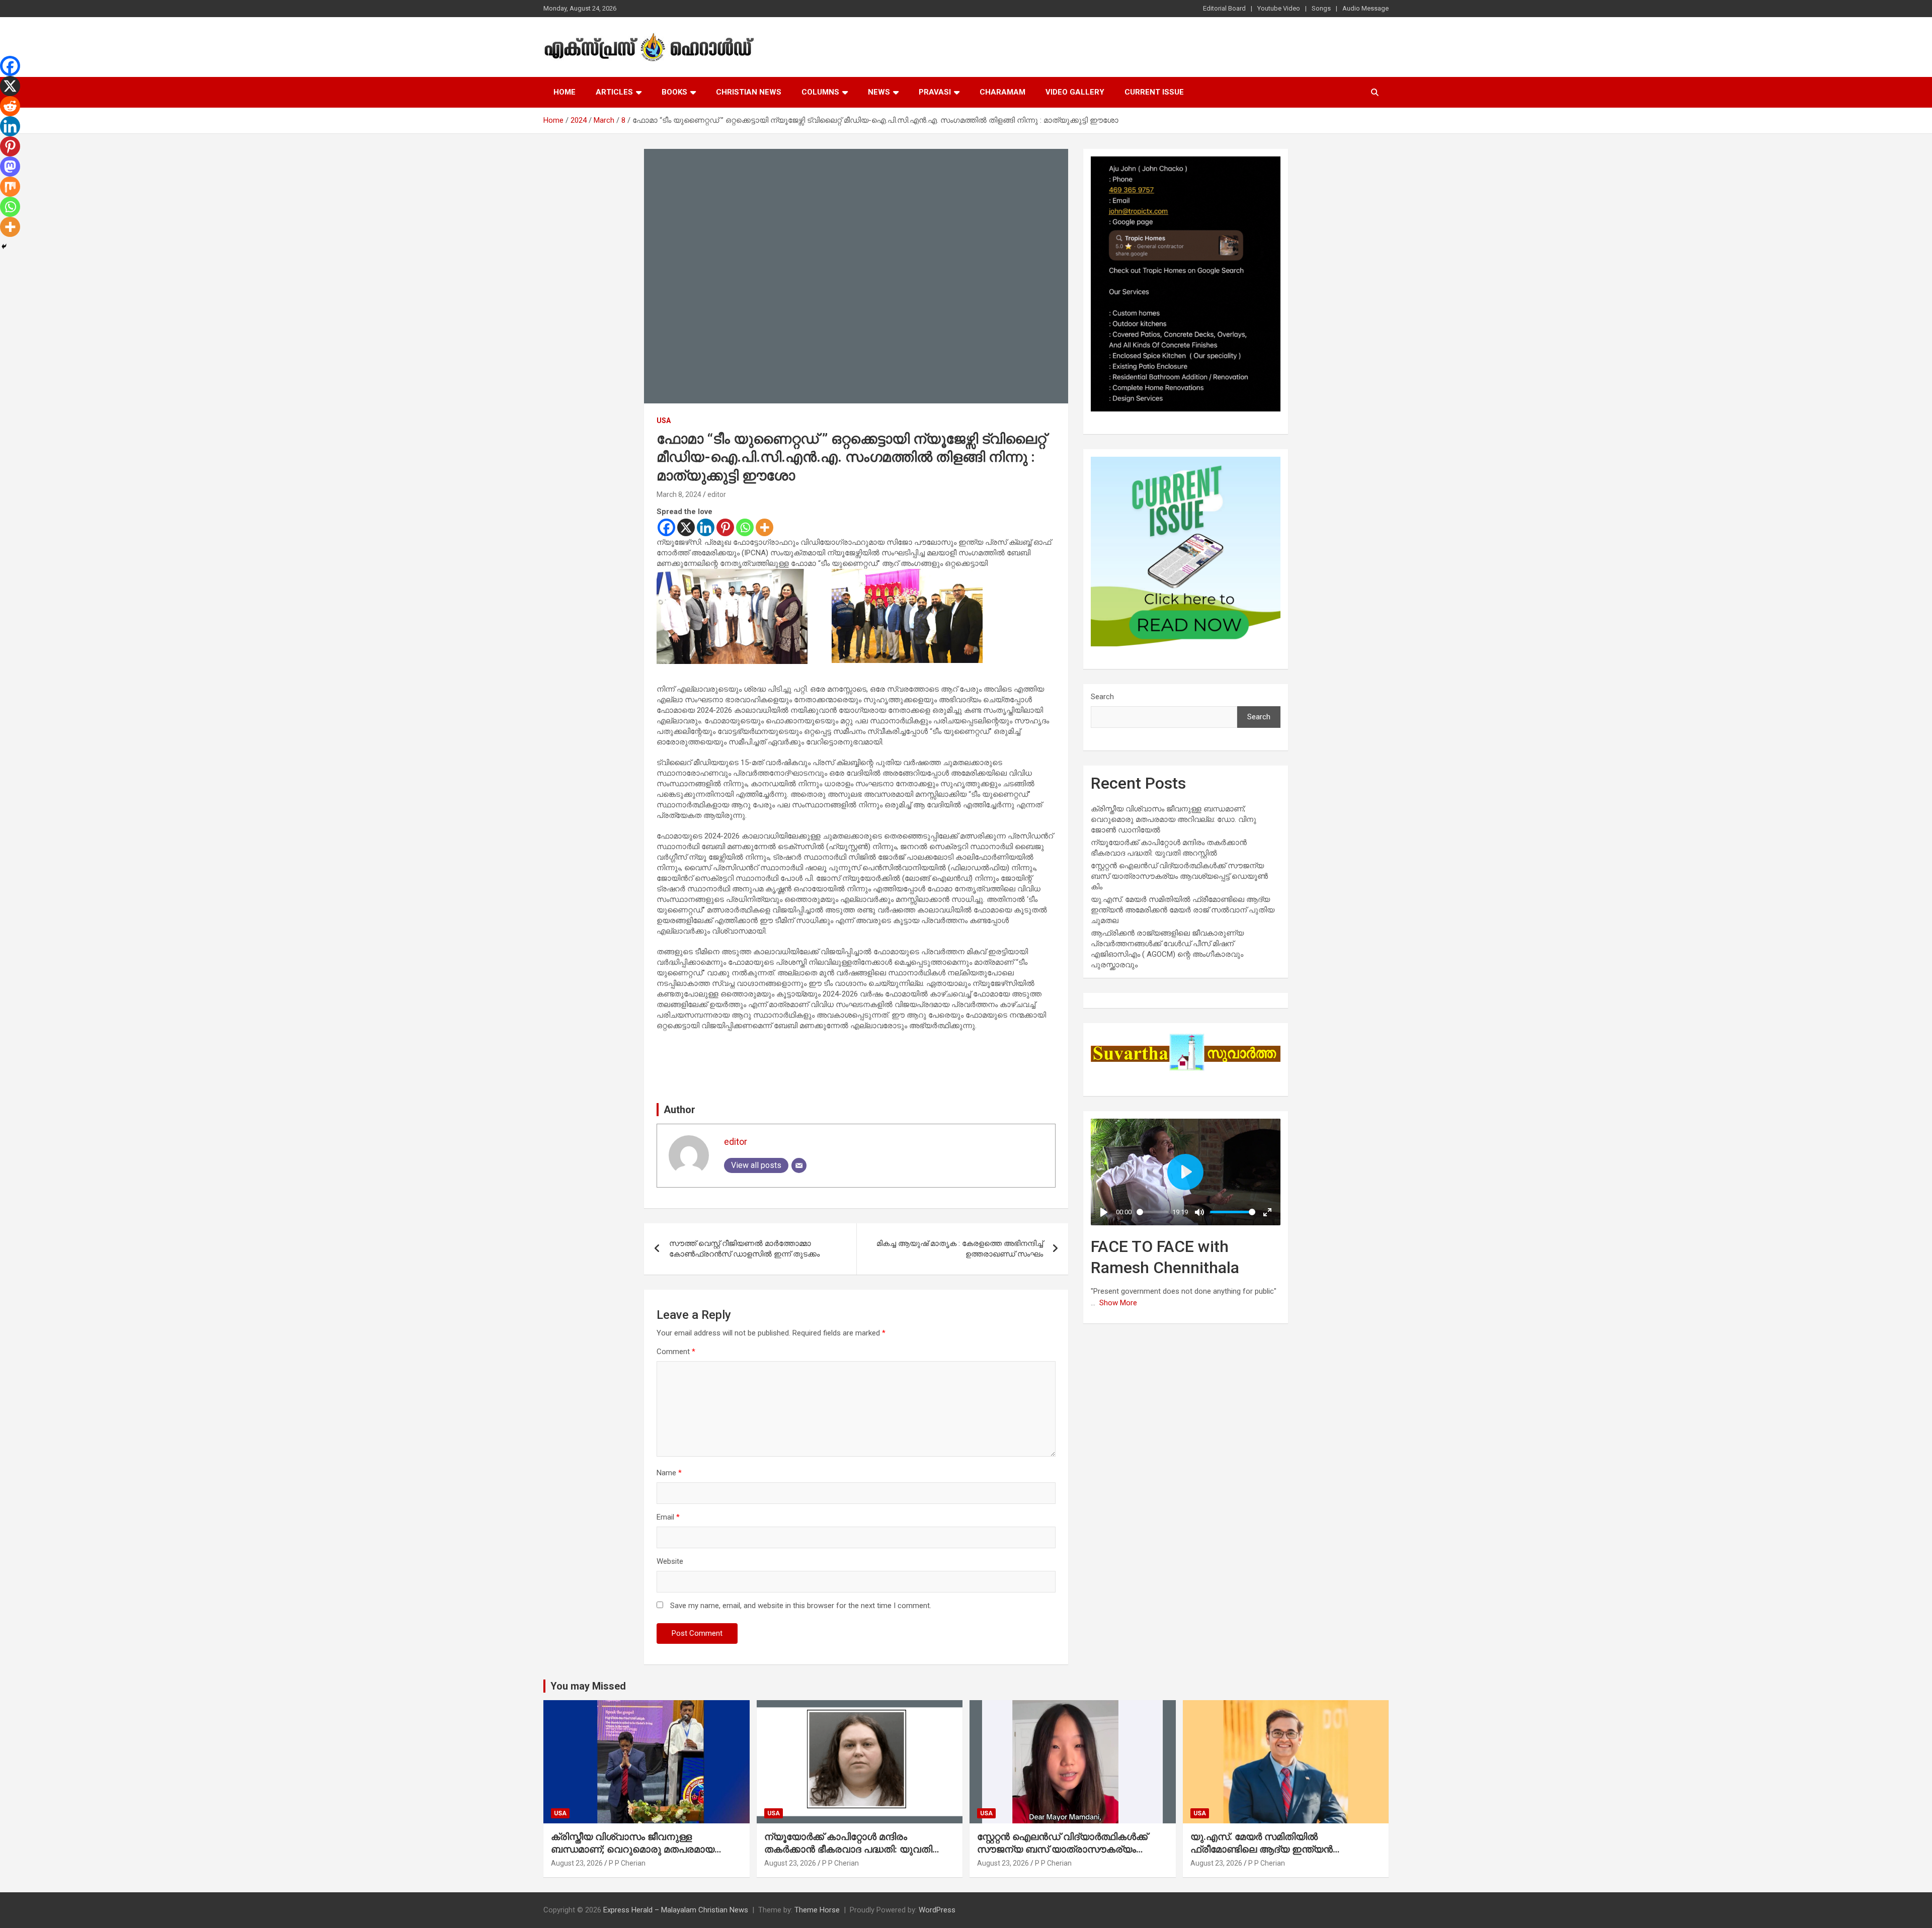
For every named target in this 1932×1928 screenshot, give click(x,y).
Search (1102, 697)
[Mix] (10, 187)
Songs (1321, 8)
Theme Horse (817, 1910)
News (879, 92)
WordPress (937, 1910)
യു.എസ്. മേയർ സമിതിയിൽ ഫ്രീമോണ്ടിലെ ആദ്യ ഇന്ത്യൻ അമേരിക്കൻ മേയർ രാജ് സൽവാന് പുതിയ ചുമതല (1183, 910)
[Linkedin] (706, 527)
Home (565, 92)
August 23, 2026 (577, 1863)
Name (669, 1473)
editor (717, 494)
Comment (676, 1352)
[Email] (799, 1165)
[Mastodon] (10, 166)
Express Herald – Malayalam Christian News (676, 1910)
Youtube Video (1279, 8)
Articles (614, 92)
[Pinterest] (725, 527)
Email (668, 1517)
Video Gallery (1075, 92)
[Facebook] (666, 527)
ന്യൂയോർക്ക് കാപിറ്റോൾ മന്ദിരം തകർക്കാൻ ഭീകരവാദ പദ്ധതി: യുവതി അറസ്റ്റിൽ (848, 1849)
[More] (764, 527)
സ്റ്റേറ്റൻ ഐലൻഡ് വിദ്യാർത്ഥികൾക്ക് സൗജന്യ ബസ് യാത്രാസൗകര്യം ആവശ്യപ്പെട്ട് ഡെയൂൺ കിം (1179, 876)
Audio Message (1365, 8)
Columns (820, 92)
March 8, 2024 (679, 494)
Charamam (1002, 92)
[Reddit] (10, 106)
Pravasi (935, 92)
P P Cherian (627, 1863)
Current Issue (1154, 92)
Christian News (749, 92)
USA (664, 421)
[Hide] (4, 246)
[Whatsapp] (745, 527)
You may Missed (588, 1686)
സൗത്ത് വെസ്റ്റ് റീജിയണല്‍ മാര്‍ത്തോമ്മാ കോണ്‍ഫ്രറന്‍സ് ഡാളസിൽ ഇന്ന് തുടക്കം (744, 1249)
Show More (1118, 1303)
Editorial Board (1224, 8)
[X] (686, 527)
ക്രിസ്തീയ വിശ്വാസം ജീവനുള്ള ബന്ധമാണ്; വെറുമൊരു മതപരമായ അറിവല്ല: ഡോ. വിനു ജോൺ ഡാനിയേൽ (1174, 819)
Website (670, 1561)
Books (674, 92)
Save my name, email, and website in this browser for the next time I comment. (801, 1606)
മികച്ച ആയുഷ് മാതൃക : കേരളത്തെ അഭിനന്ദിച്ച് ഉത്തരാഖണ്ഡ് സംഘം (960, 1249)
